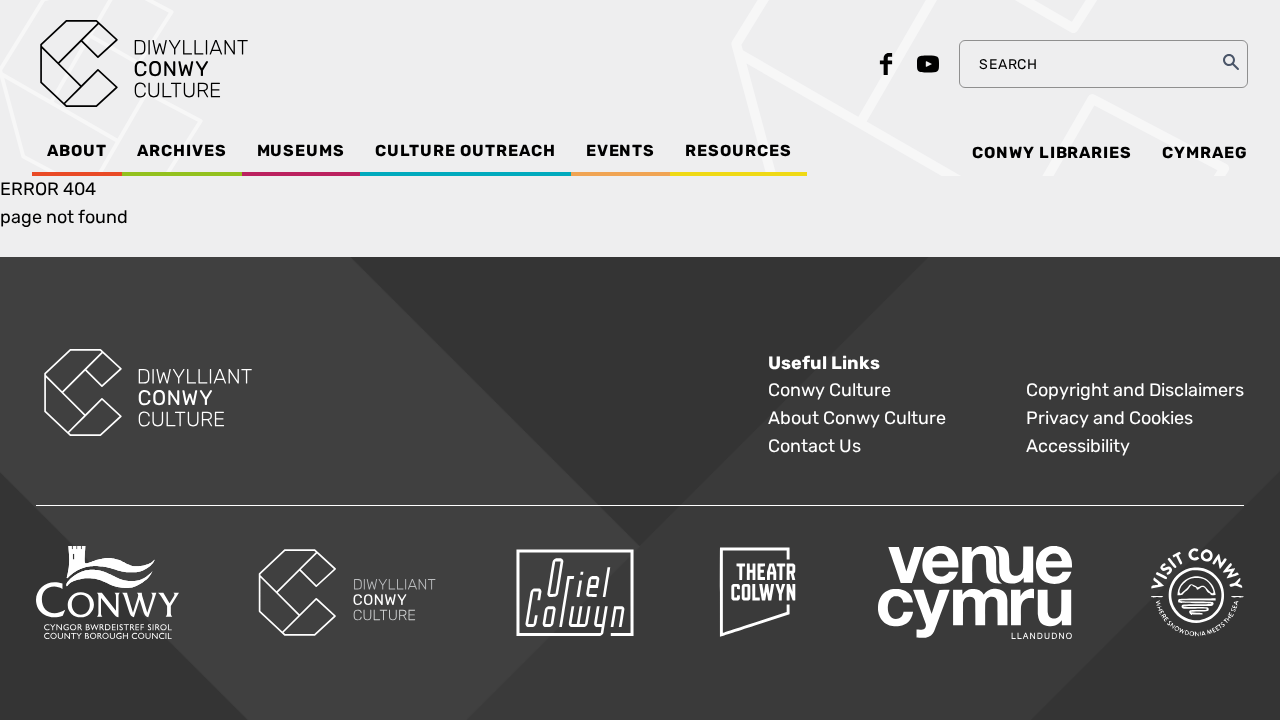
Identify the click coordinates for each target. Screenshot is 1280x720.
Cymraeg (1205, 153)
